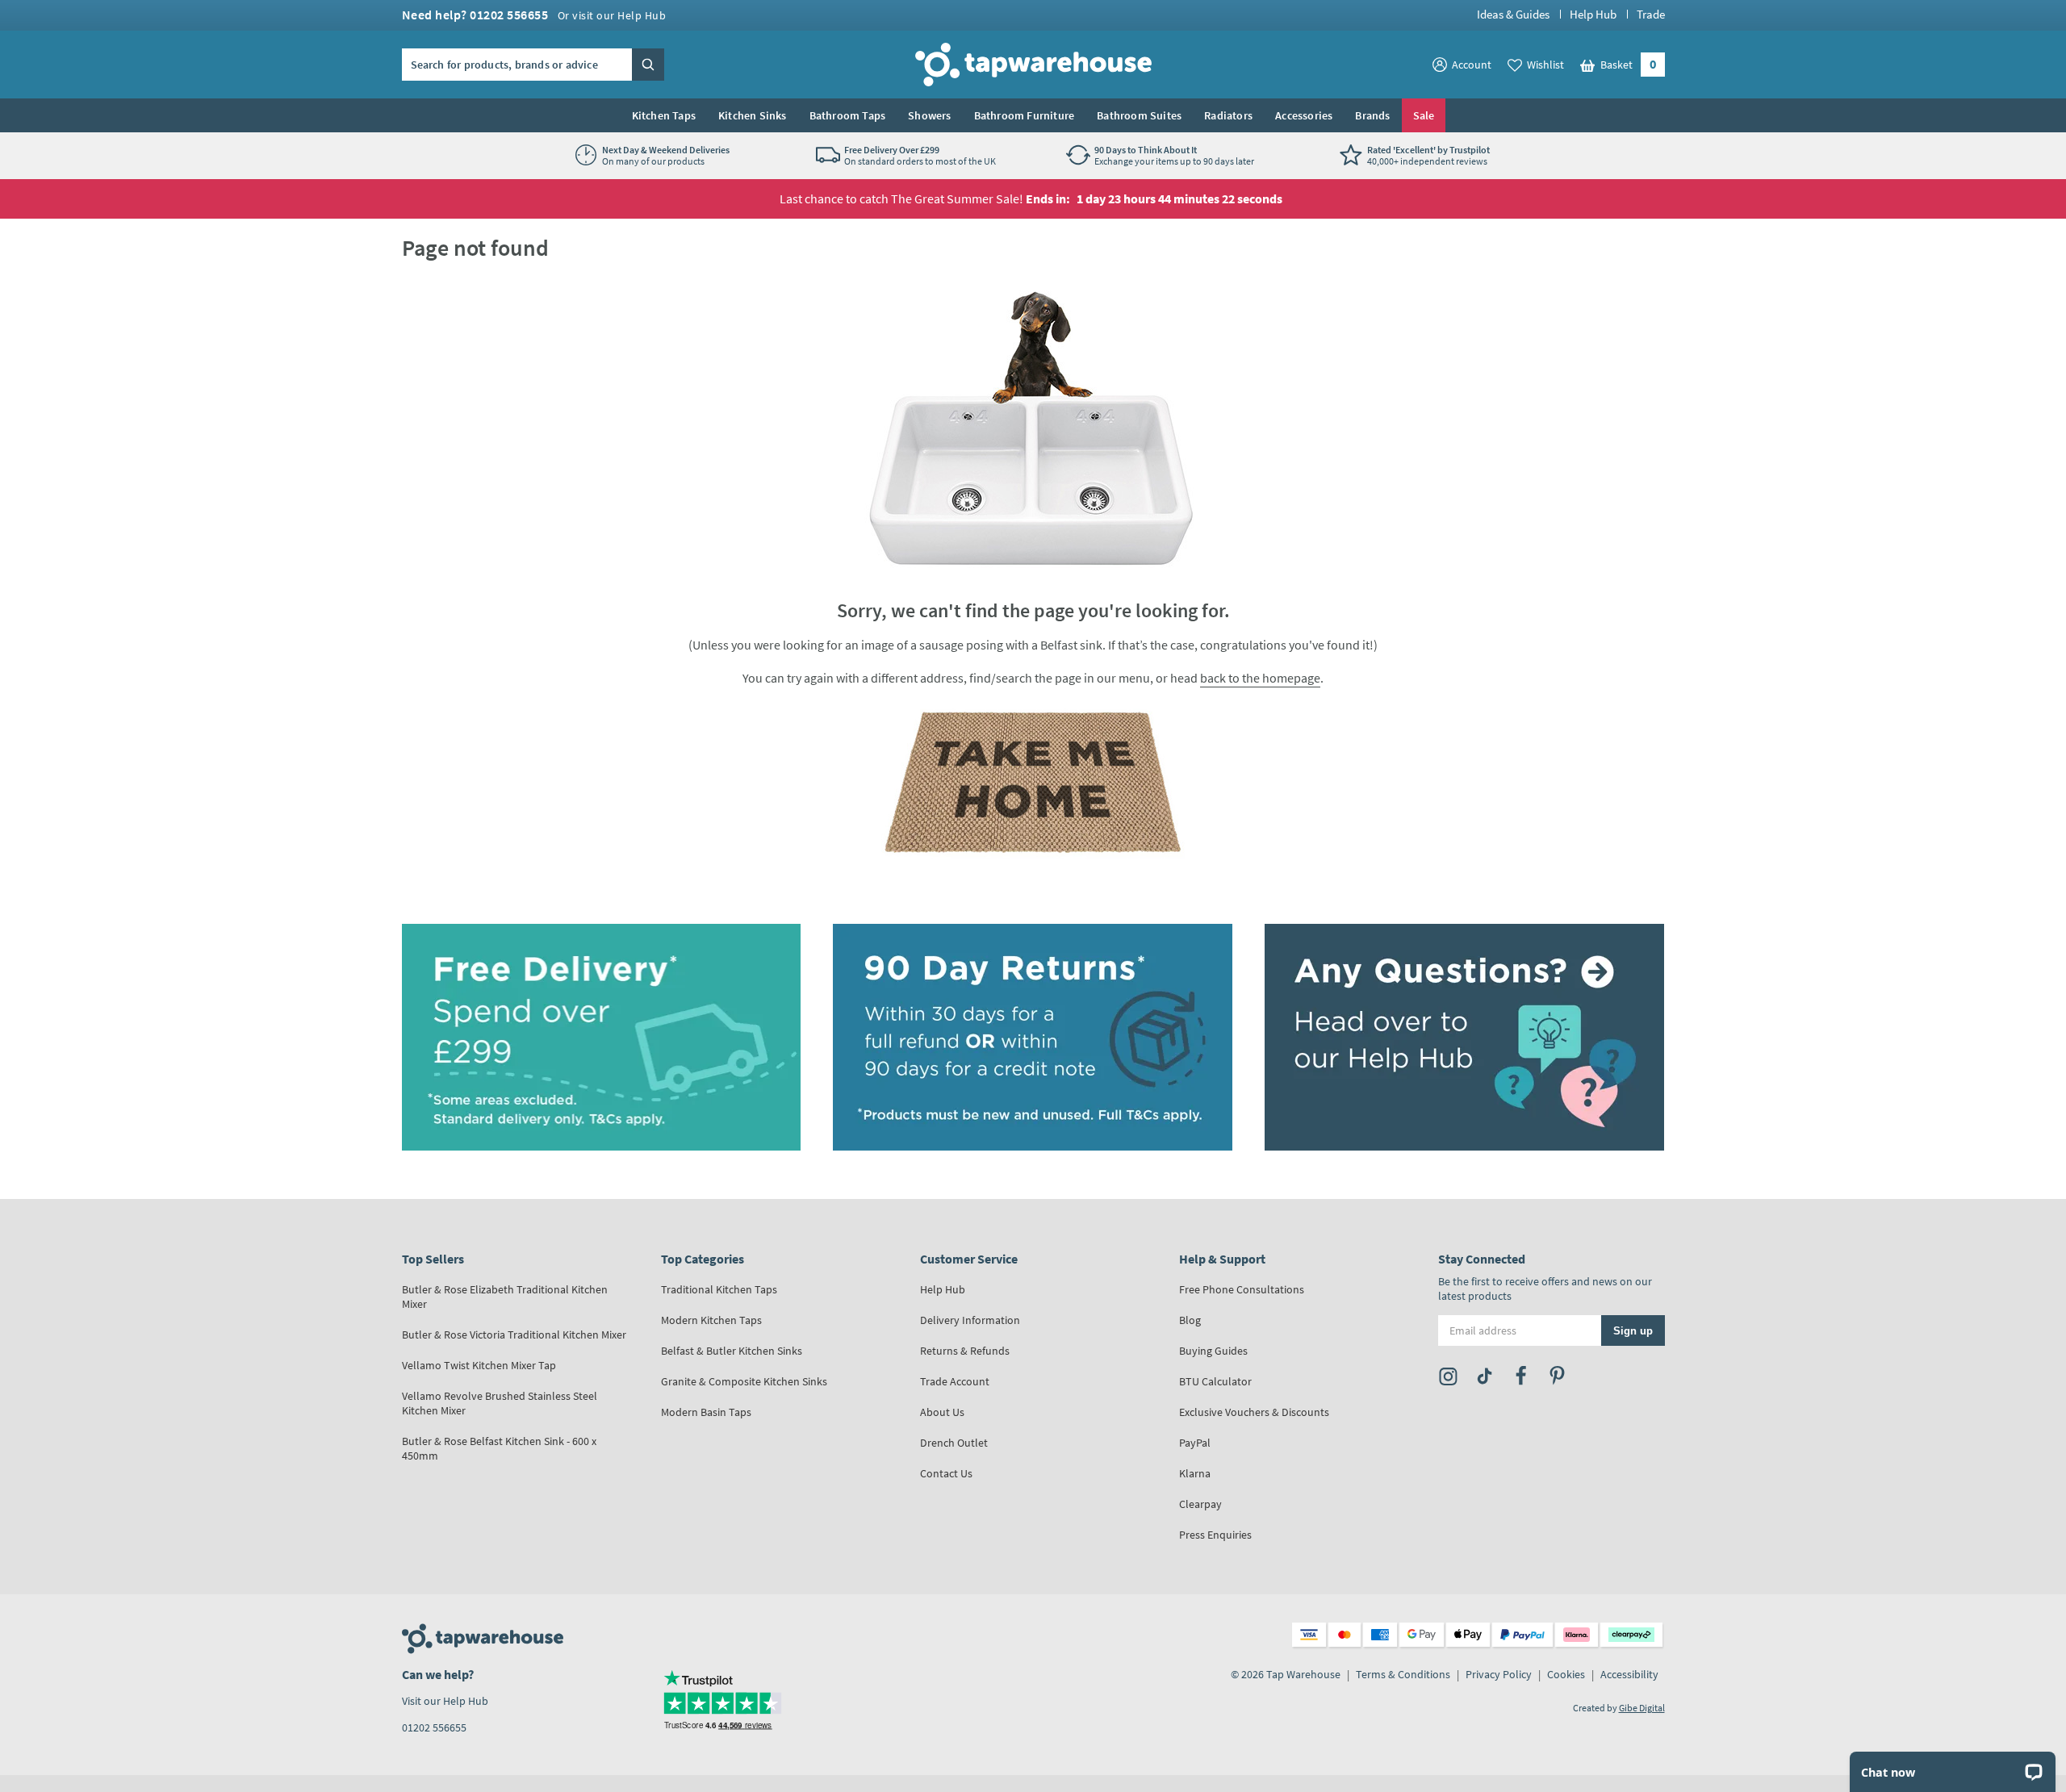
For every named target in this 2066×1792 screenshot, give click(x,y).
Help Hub (1593, 14)
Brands (1372, 115)
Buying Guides (1213, 1351)
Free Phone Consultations (1242, 1289)
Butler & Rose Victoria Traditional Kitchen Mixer (514, 1335)
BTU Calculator (1215, 1381)
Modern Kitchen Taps (711, 1320)
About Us (942, 1412)
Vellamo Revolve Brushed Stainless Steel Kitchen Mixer (500, 1403)
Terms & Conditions (1403, 1674)
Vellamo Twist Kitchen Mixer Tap (479, 1365)
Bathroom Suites (1139, 115)
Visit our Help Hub (445, 1701)
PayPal (1195, 1443)
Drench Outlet (954, 1443)
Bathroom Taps (848, 115)
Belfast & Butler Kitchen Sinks (732, 1351)
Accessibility (1629, 1674)
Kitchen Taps (664, 115)
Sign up (1633, 1330)
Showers (929, 115)
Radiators (1228, 115)
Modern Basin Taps (706, 1412)
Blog (1190, 1320)
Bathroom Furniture (1025, 115)
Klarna (1195, 1473)
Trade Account (955, 1381)
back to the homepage (1260, 678)
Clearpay (1200, 1504)
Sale (1424, 115)
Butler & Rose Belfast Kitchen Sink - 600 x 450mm (499, 1448)
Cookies (1566, 1674)
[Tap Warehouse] (1033, 782)
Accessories (1304, 115)
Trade (1651, 14)
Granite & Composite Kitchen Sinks (744, 1381)
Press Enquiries (1215, 1535)
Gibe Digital (1642, 1708)
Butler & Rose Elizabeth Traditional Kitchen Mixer (505, 1297)
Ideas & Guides (1513, 14)
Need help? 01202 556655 (534, 15)
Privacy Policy (1499, 1674)
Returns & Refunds (965, 1351)
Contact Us (946, 1473)
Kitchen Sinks (753, 115)
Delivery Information (970, 1320)
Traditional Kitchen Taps (719, 1289)
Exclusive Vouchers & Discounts (1254, 1412)
